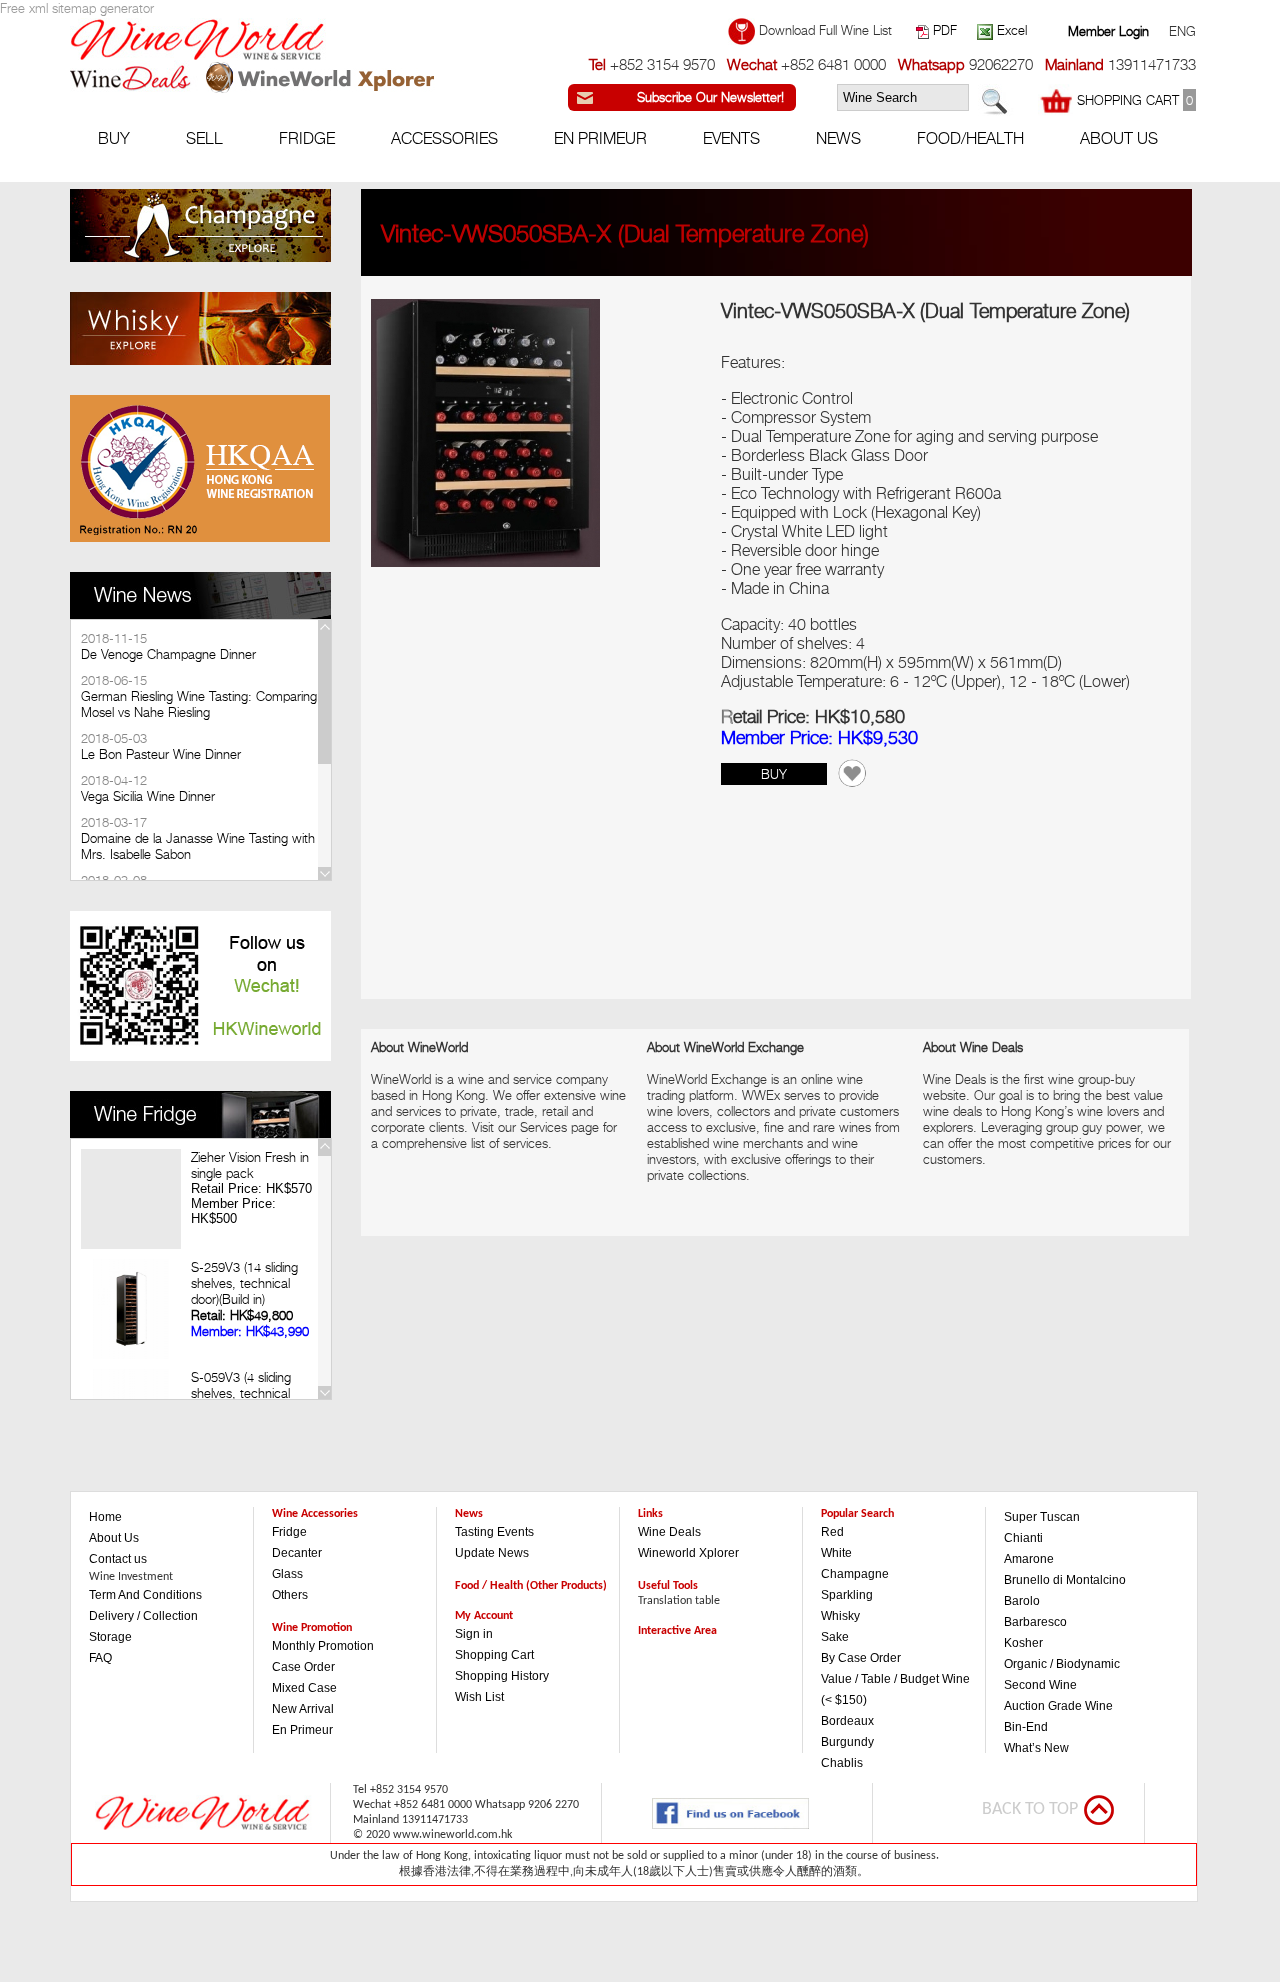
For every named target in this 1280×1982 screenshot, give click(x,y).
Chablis (842, 1763)
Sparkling (847, 1595)
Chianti (1023, 1538)
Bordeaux (847, 1721)
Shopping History (502, 1676)
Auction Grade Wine (1058, 1706)
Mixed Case (304, 1688)
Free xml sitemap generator (77, 8)
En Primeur (302, 1730)
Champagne (855, 1574)
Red (832, 1532)
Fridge (289, 1532)
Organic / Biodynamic (1062, 1664)
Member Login (1108, 31)
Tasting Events (494, 1532)
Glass (287, 1574)
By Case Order (861, 1658)
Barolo (1022, 1601)
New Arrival (303, 1709)
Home (105, 1517)
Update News (492, 1553)
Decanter (297, 1553)
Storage (110, 1637)
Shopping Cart (494, 1655)
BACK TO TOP (1030, 1809)
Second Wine (1040, 1685)
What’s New (1036, 1748)
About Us (114, 1538)
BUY (774, 774)
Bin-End (1026, 1727)
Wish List (479, 1697)
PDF (943, 30)
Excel (1010, 30)
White (836, 1553)
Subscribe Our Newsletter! (710, 97)
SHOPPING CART (1133, 100)
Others (290, 1595)
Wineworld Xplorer (688, 1553)
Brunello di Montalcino (1065, 1580)
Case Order (303, 1667)
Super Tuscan (1042, 1517)
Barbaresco (1035, 1622)
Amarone (1029, 1559)
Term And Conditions (145, 1595)
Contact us (118, 1559)
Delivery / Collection (143, 1616)
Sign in (474, 1634)
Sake (835, 1637)
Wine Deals (669, 1532)
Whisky (840, 1616)
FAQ (100, 1658)
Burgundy (847, 1742)
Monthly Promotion (323, 1646)
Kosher (1023, 1643)
